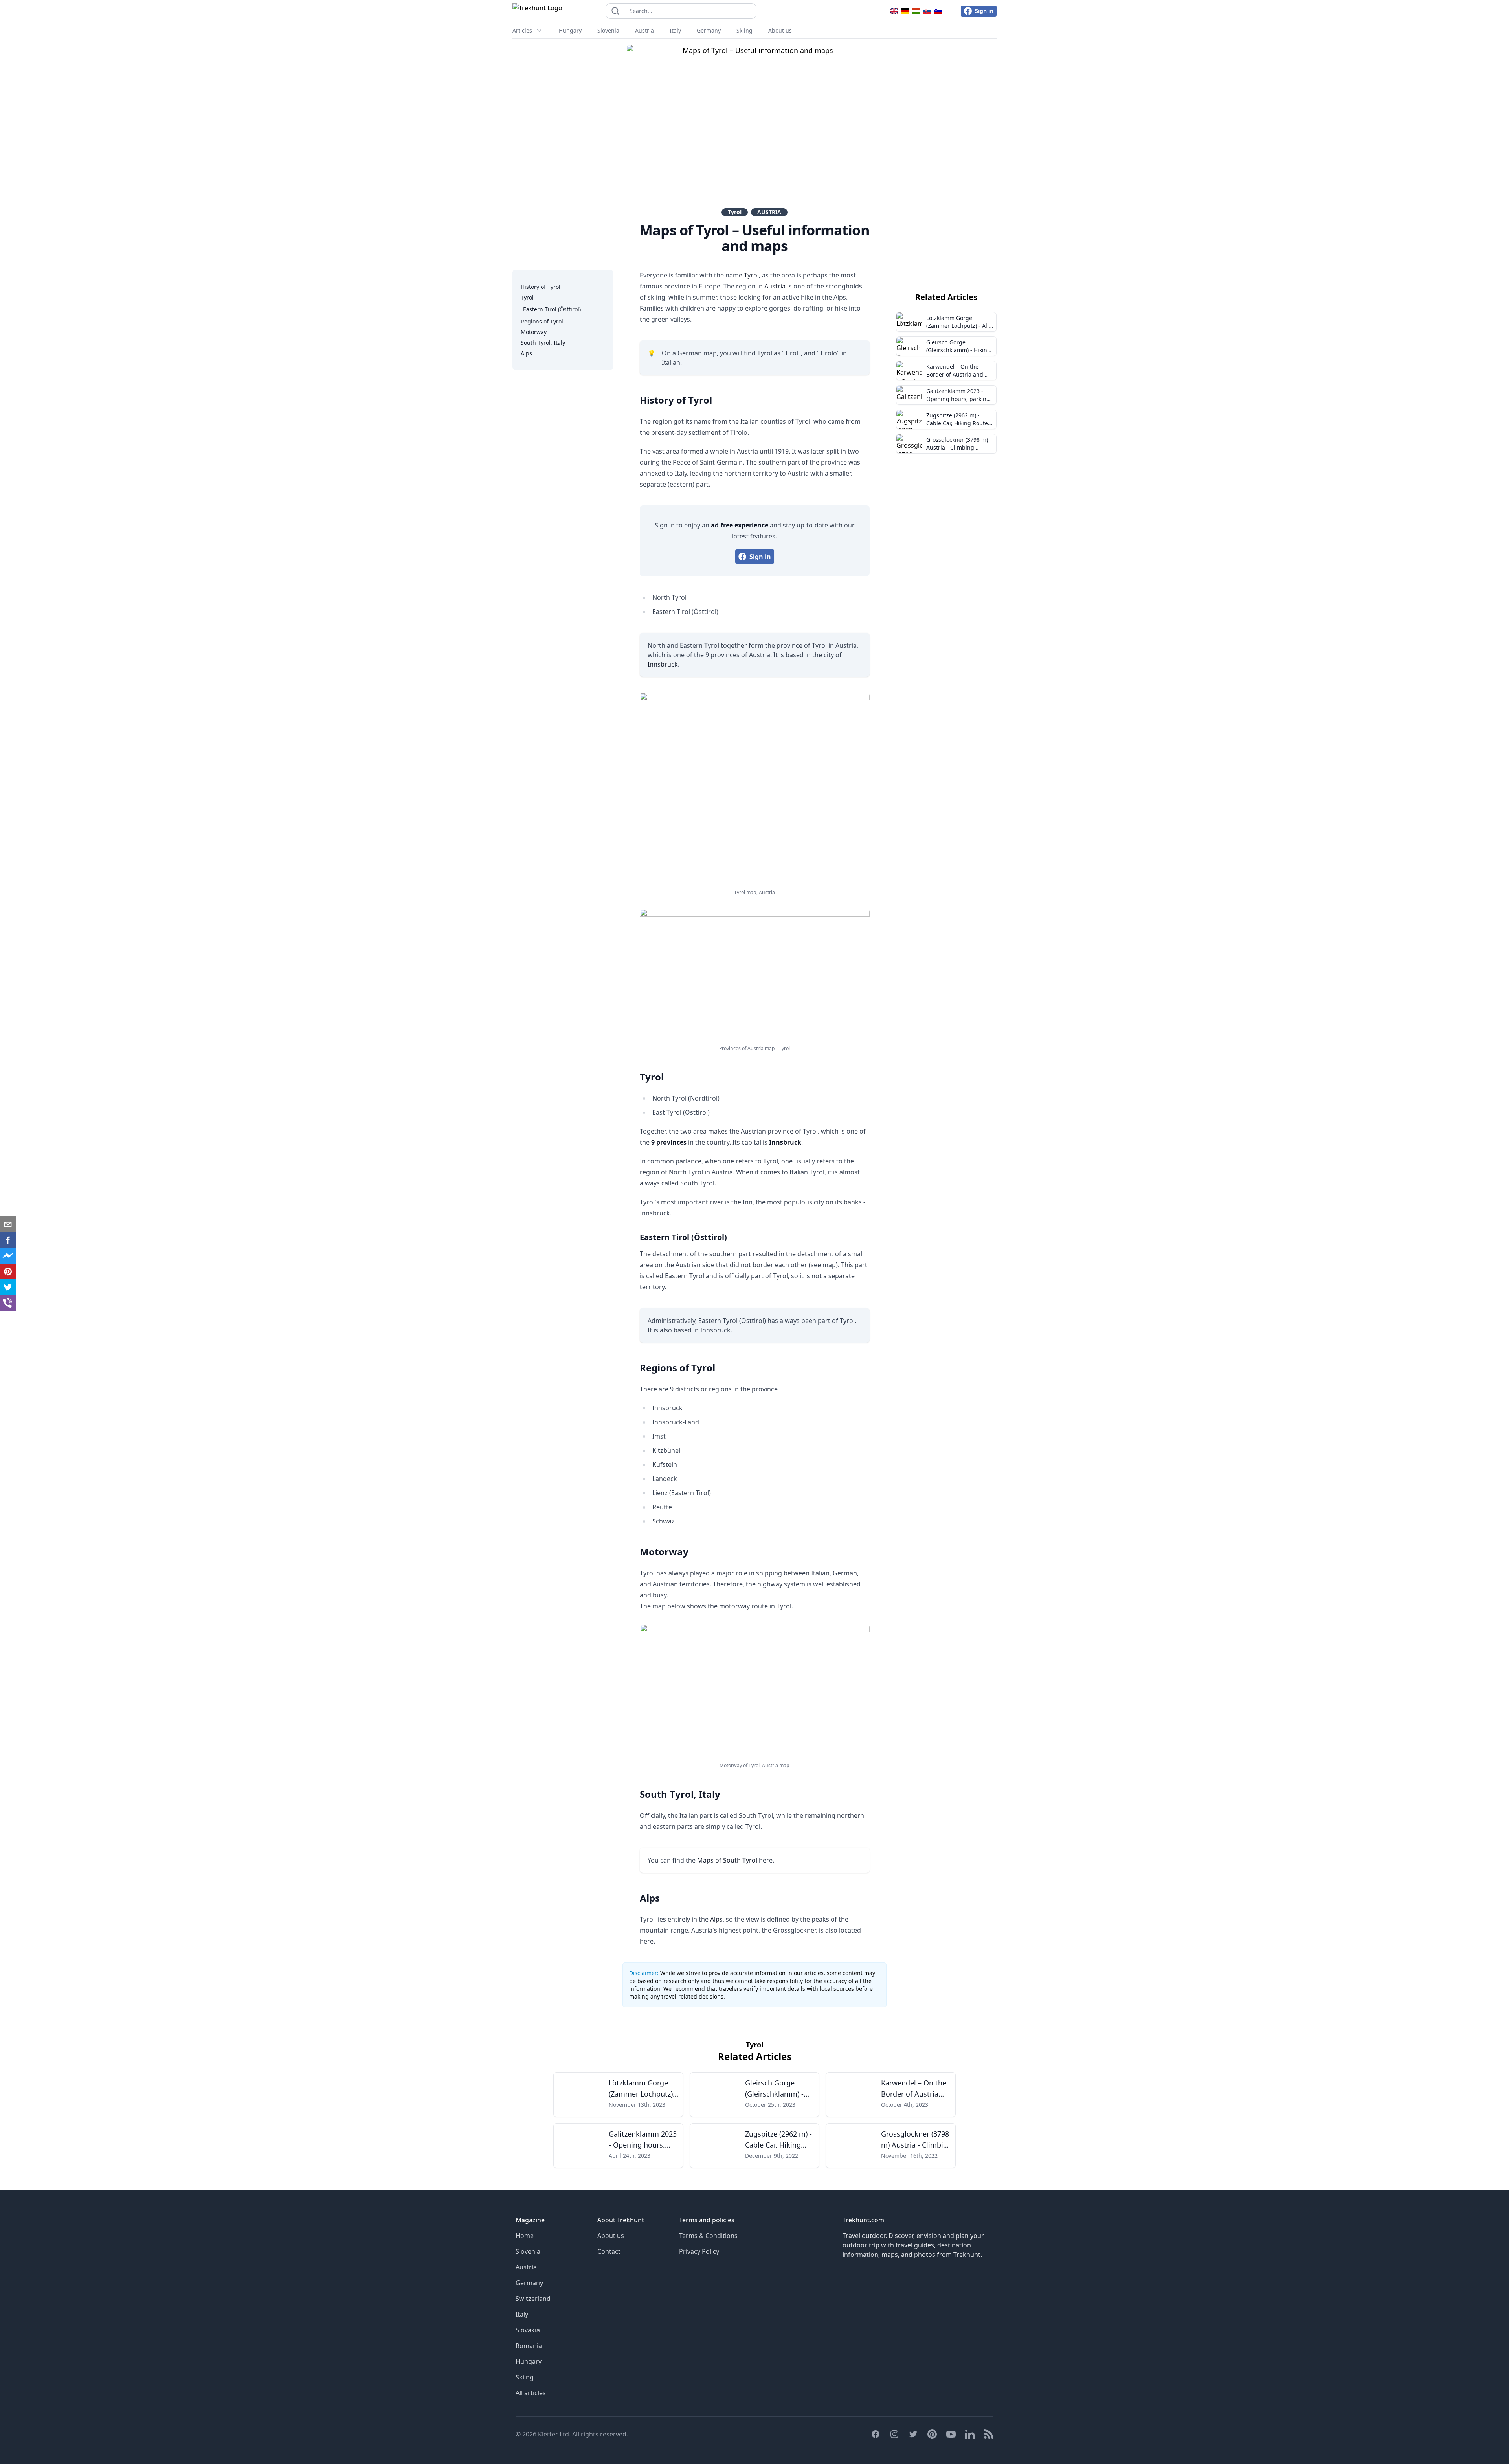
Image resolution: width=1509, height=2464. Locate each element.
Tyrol (735, 212)
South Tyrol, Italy (543, 343)
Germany (709, 30)
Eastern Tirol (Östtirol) (552, 309)
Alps (526, 353)
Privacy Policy (699, 2251)
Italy (675, 30)
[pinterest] (8, 1272)
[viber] (8, 1303)
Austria (644, 30)
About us (780, 30)
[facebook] (8, 1240)
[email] (8, 1224)
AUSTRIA (769, 212)
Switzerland (533, 2299)
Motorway (534, 332)
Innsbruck (663, 664)
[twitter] (8, 1287)
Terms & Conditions (708, 2236)
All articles (531, 2393)
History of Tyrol (541, 287)
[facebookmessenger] (8, 1256)
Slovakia (528, 2330)
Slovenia (608, 30)
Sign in (984, 11)
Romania (529, 2346)
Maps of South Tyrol (727, 1860)
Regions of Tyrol (542, 321)
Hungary (570, 30)
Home (525, 2236)
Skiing (744, 30)
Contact (609, 2251)
